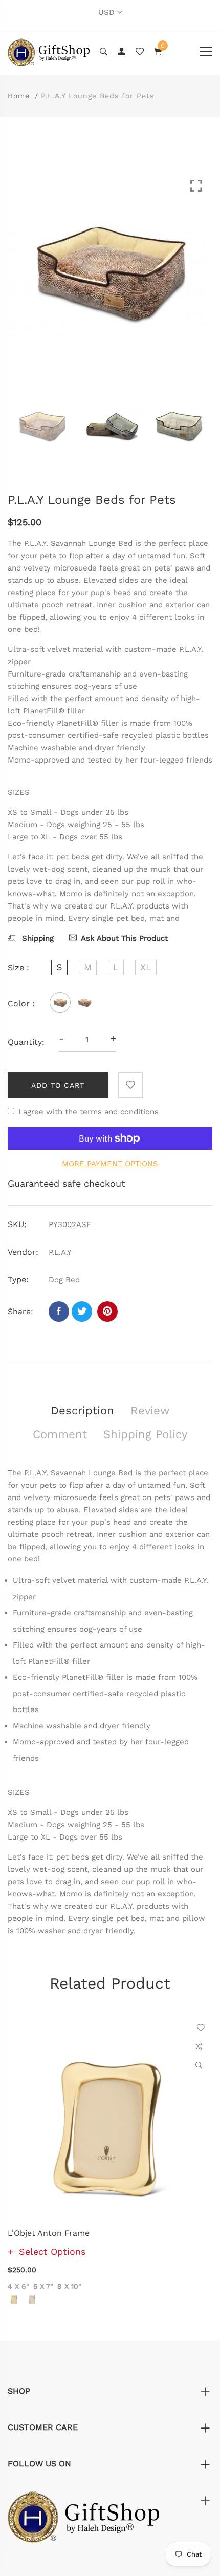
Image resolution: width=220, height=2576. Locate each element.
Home (19, 96)
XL (146, 967)
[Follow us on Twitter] (82, 1312)
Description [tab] (82, 1411)
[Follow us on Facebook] (59, 1312)
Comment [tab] (60, 1434)
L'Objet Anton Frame (49, 2233)
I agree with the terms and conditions (89, 1112)
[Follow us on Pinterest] (107, 1312)
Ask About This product (124, 938)
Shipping (37, 938)
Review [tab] (150, 1411)
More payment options (110, 1164)
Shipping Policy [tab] (145, 1434)
